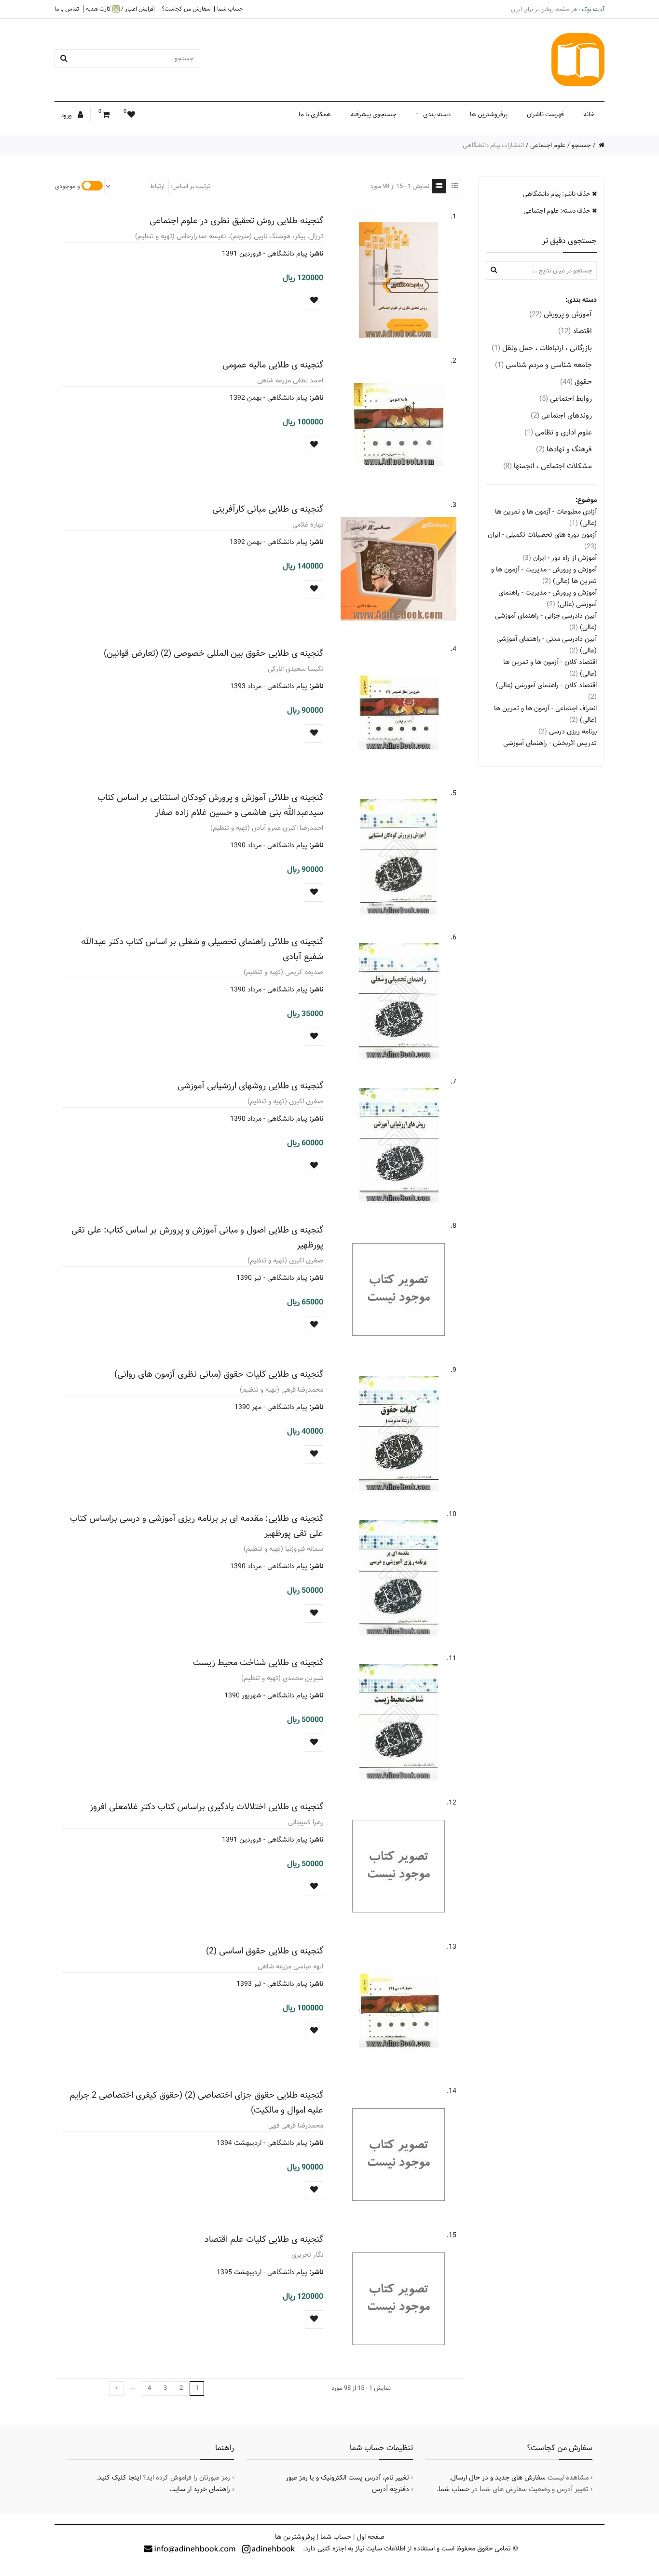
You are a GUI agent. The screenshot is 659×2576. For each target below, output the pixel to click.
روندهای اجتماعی (561, 415)
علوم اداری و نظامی (558, 432)
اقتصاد (575, 331)
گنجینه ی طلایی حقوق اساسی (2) (265, 1951)
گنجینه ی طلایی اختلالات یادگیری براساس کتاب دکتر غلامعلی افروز (206, 1807)
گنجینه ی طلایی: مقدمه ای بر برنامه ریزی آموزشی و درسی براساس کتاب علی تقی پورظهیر (197, 1526)
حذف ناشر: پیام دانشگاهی (557, 194)
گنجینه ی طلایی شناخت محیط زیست (258, 1662)
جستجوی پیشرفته (373, 114)
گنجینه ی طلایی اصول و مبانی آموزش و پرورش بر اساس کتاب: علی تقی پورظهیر (197, 1237)
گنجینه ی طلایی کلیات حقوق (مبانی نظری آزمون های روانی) (219, 1374)
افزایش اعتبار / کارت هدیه (120, 9)
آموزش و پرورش (561, 314)
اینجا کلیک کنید (119, 2478)
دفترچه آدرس (391, 2489)
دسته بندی (437, 114)
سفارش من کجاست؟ (186, 9)
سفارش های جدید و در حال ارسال (498, 2478)
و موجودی (67, 186)
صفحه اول (371, 2537)
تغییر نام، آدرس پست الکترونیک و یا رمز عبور (347, 2478)
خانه (589, 114)
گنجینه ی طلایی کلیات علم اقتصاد (264, 2239)
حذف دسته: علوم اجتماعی (558, 211)
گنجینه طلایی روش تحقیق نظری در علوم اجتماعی (236, 221)
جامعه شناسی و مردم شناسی (543, 365)
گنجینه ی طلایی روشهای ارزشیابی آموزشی (250, 1086)
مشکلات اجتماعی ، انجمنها (548, 466)
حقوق (576, 382)
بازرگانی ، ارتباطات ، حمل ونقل (542, 348)
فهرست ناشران (545, 114)
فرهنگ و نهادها (564, 449)
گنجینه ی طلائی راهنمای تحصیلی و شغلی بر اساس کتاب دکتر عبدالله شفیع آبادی (202, 949)
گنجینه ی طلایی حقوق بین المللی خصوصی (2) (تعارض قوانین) (213, 653)
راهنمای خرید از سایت (200, 2489)
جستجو (581, 145)
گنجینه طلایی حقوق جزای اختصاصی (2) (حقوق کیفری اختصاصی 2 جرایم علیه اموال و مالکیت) (196, 2102)
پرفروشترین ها (489, 114)
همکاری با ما (315, 114)
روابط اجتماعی (566, 399)
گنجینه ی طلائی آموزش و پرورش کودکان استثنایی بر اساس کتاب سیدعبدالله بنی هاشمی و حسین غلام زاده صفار (210, 805)
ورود (67, 115)
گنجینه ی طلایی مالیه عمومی (273, 365)
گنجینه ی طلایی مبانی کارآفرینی (268, 509)
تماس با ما (67, 9)
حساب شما (230, 9)
